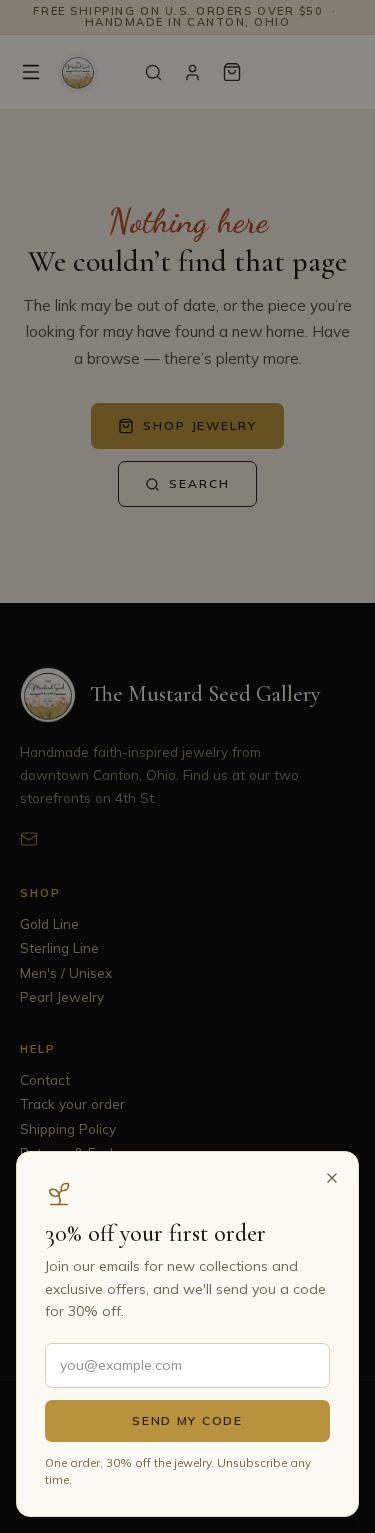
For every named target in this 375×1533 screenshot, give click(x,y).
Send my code (187, 1420)
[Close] (332, 1178)
